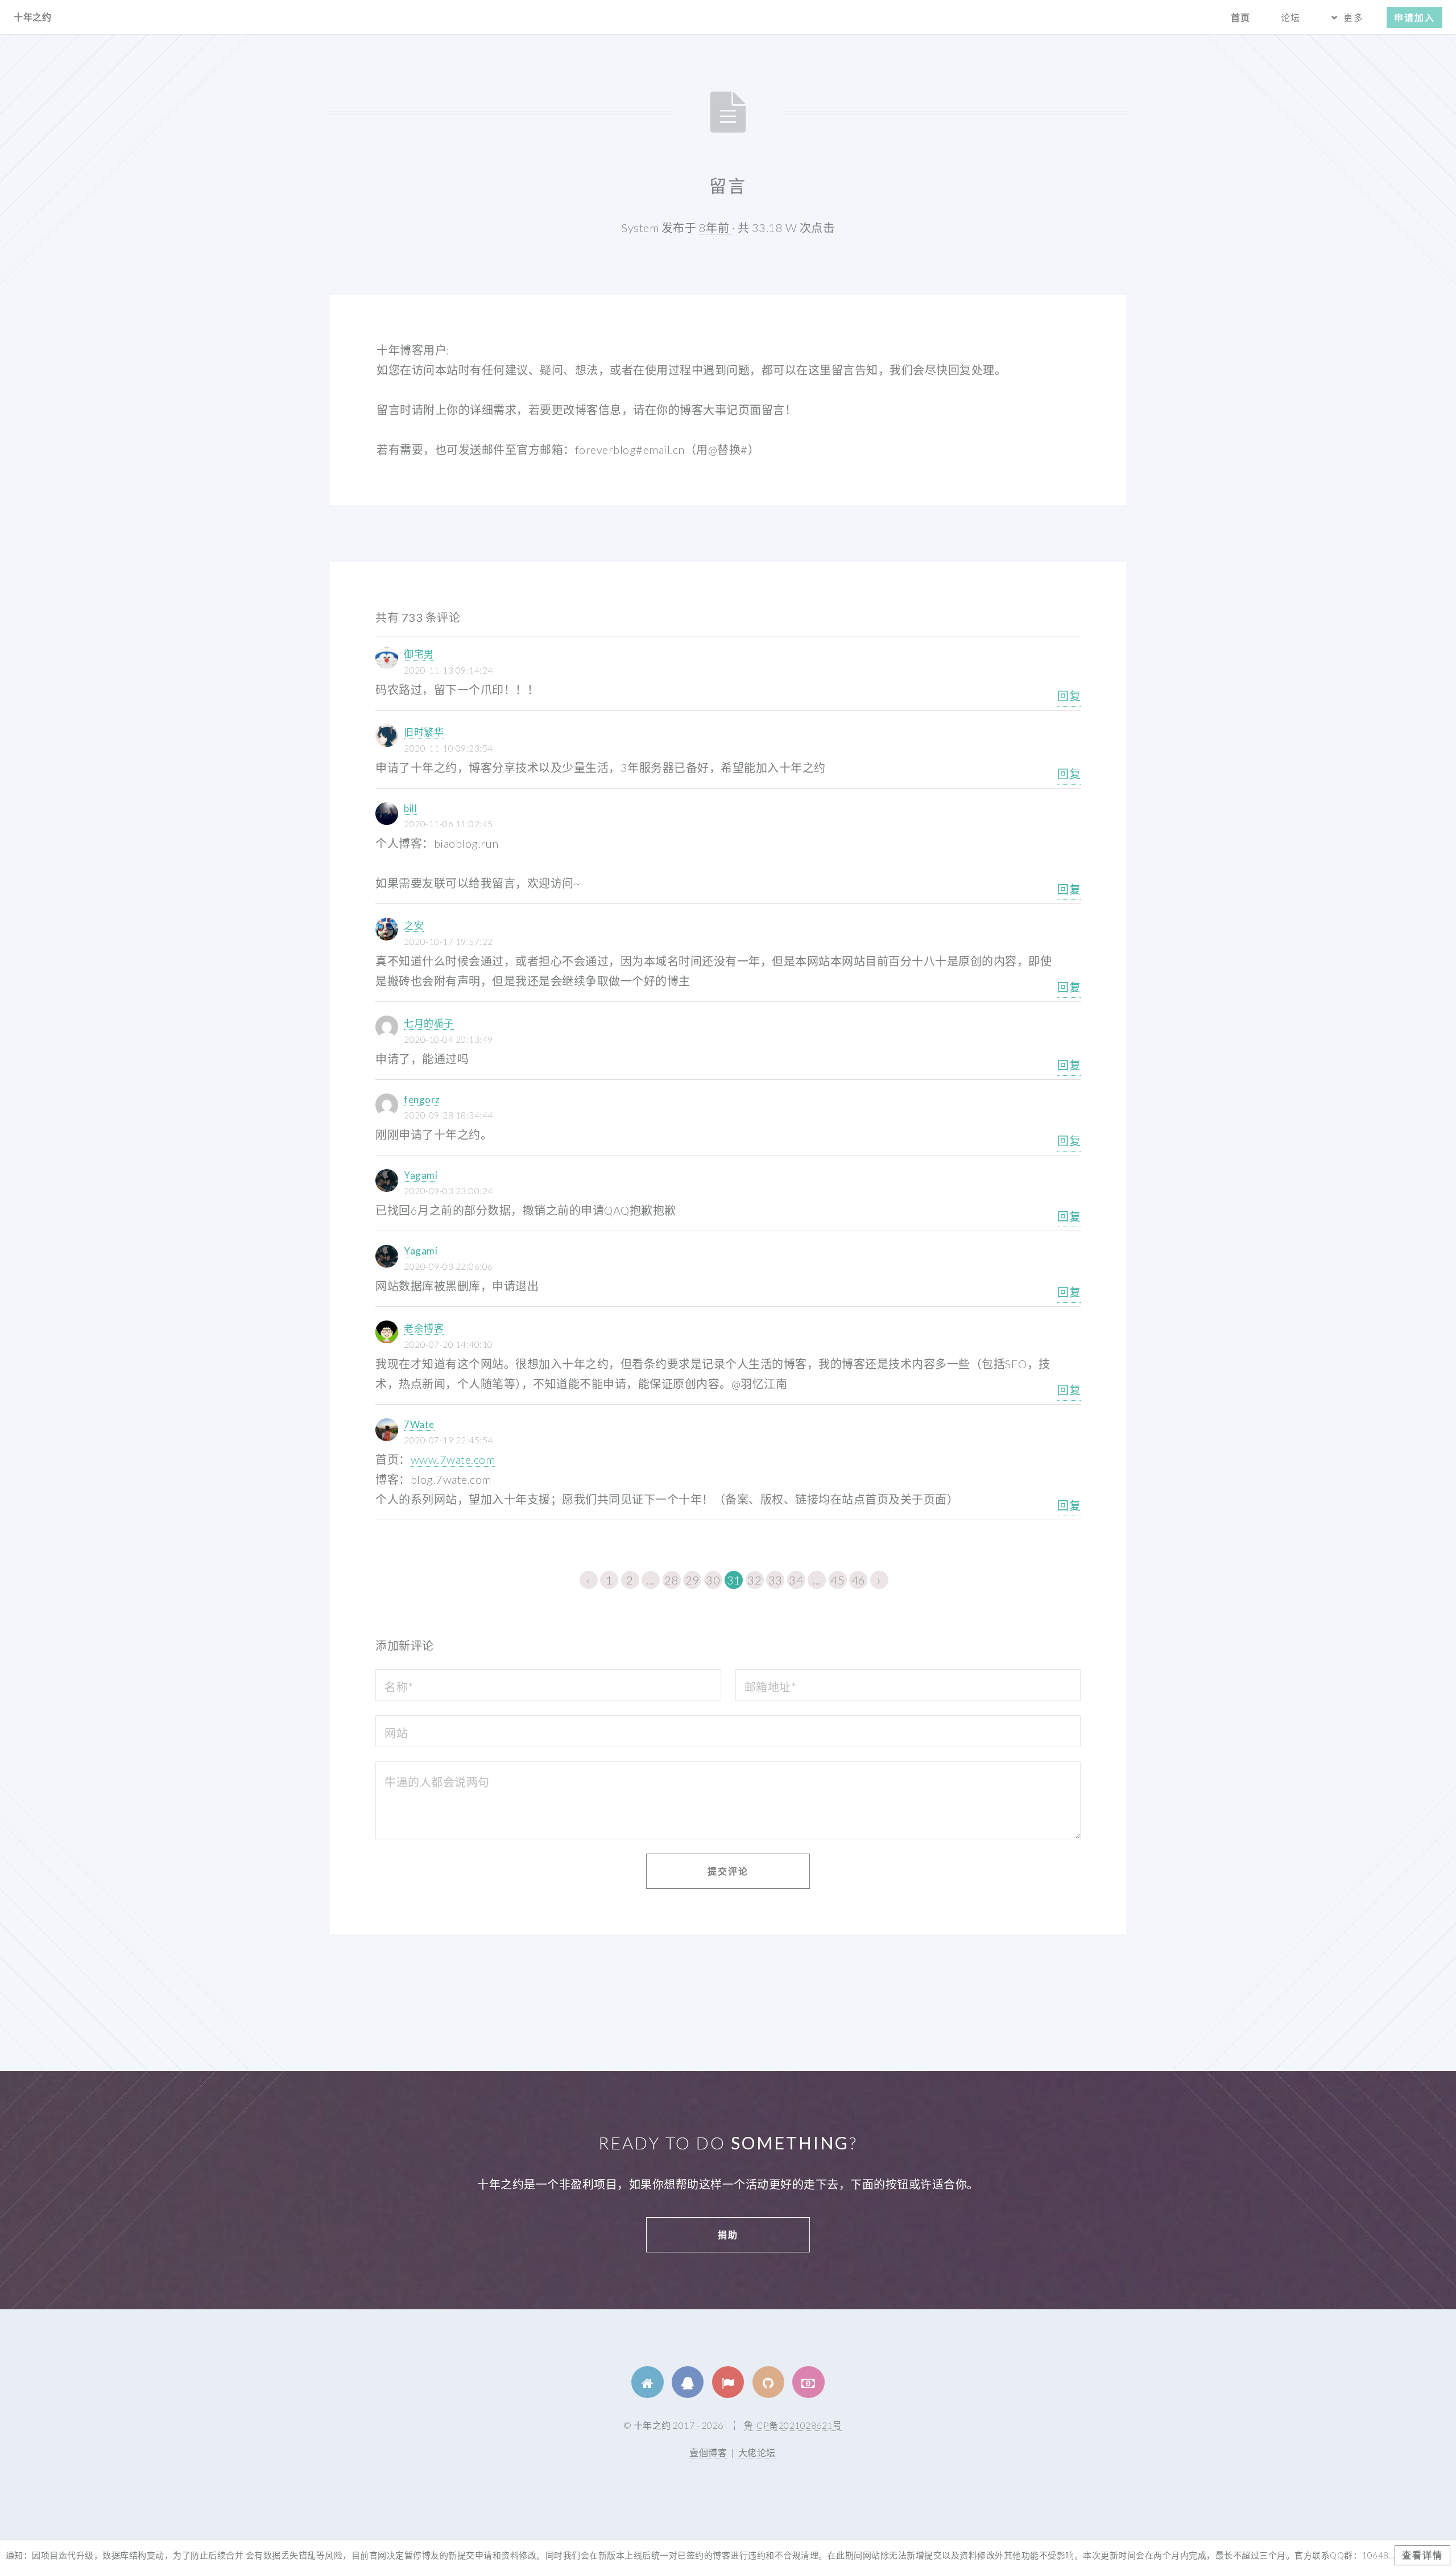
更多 (1353, 17)
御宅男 (419, 654)
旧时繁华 (424, 732)
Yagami (421, 1175)
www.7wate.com (453, 1459)
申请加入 (1414, 17)
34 (796, 1580)
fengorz (422, 1099)
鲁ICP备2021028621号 (793, 2425)
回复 (1069, 696)
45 (837, 1580)
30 (713, 1580)
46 (859, 1580)
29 (692, 1580)
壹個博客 (708, 2452)
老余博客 (424, 1328)
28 (671, 1580)
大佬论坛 (757, 2452)
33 (775, 1580)
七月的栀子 (429, 1023)
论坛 (1290, 17)
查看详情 (1422, 2555)
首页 (1240, 17)
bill (410, 808)
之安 (414, 925)
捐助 (728, 2234)
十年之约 (32, 17)
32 (754, 1580)
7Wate (419, 1424)
